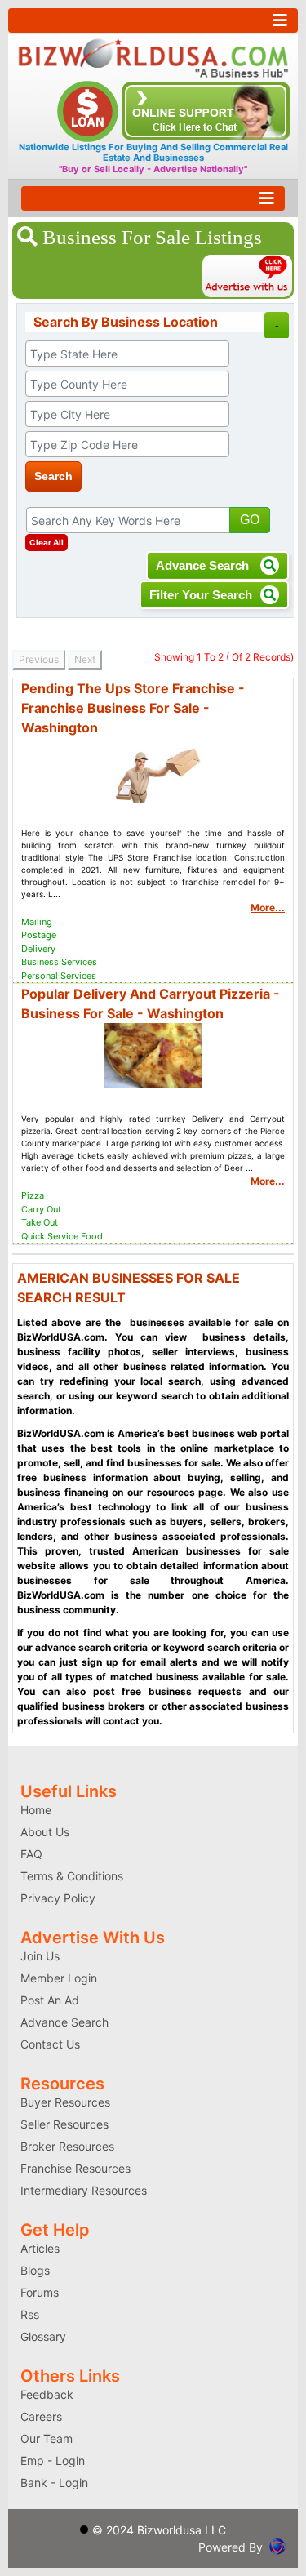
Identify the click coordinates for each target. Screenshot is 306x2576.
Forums (40, 2292)
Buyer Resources (65, 2102)
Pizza (33, 1195)
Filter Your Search (201, 595)
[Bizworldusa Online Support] (206, 110)
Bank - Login (54, 2483)
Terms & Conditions (72, 1876)
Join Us (40, 1956)
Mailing (37, 922)
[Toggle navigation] (153, 20)
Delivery (38, 949)
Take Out (40, 1222)
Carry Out (41, 1209)
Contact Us (50, 2044)
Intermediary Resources (84, 2190)
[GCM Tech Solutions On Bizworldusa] (277, 2545)
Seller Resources (64, 2124)
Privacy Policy (58, 1898)
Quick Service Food (62, 1236)
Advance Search (204, 565)
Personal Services (59, 976)
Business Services (59, 962)
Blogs (35, 2270)
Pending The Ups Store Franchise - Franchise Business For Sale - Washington (133, 708)
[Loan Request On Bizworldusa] (90, 110)
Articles (40, 2248)
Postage (39, 935)
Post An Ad (50, 2000)
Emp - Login (53, 2460)
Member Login (59, 1978)
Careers (41, 2416)
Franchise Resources (75, 2168)
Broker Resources (67, 2146)
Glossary (43, 2336)
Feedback (47, 2394)
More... (268, 908)
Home (36, 1810)
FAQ (31, 1854)
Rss (30, 2314)
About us (45, 1832)
